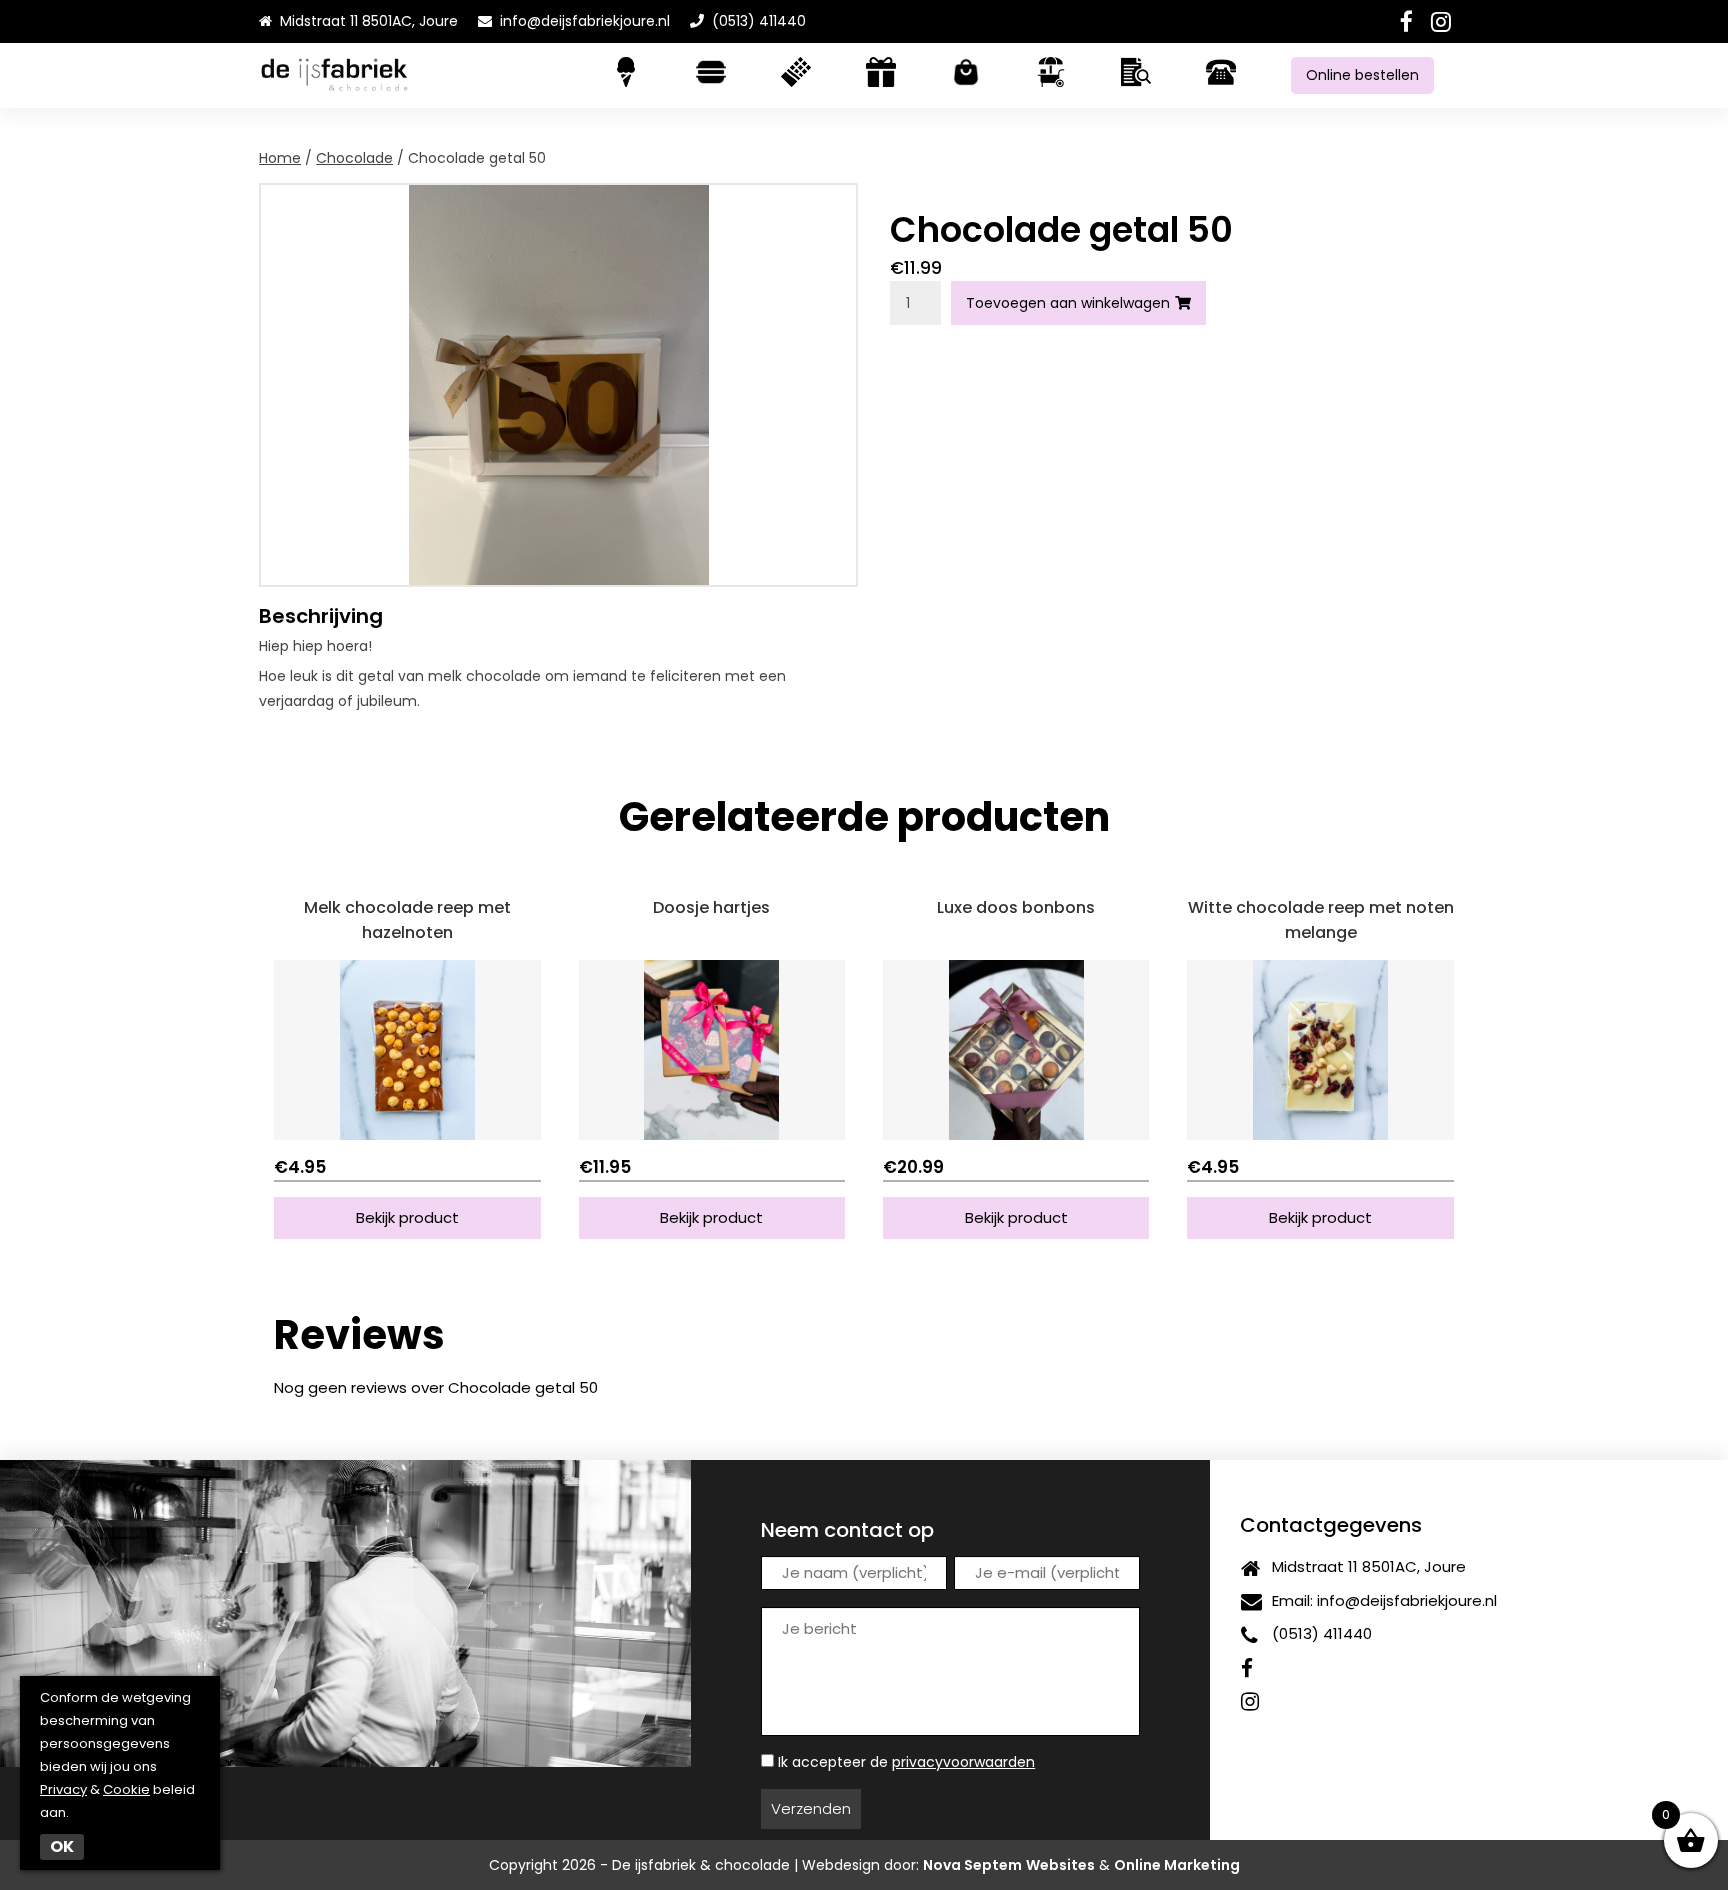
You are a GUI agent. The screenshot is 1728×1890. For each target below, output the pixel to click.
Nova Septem (972, 1865)
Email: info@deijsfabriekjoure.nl (1380, 1600)
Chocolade (354, 158)
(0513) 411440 (755, 21)
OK (62, 1846)
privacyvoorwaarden (963, 1762)
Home (280, 158)
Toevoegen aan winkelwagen (1068, 303)
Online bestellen (1362, 75)
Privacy (63, 1789)
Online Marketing (1177, 1865)
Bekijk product (407, 1217)
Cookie (126, 1789)
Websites (1060, 1865)
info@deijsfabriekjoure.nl (585, 21)
